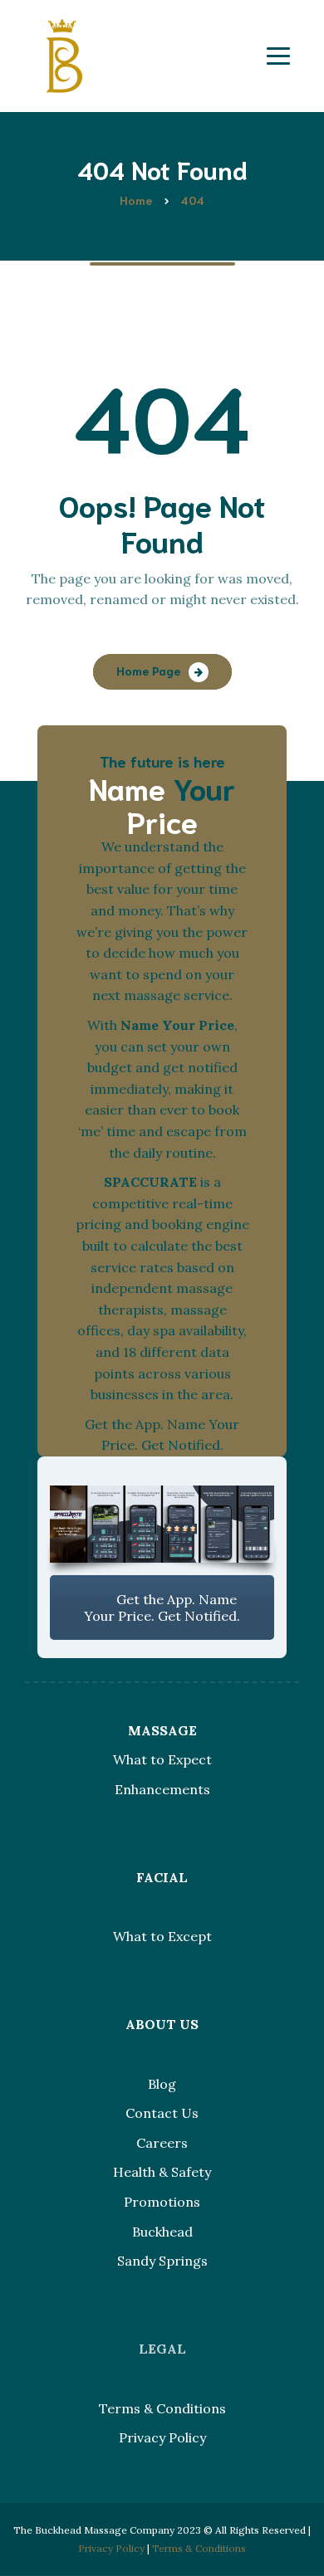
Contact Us (162, 2113)
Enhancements (162, 1789)
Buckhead (162, 2232)
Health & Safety (162, 2172)
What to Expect (162, 1759)
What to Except (162, 1936)
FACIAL (162, 1877)
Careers (162, 2143)
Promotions (162, 2202)
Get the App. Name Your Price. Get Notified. (162, 1608)
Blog (162, 2084)
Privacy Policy (162, 2437)
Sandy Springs (162, 2261)
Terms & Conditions (162, 2408)
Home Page (148, 671)
